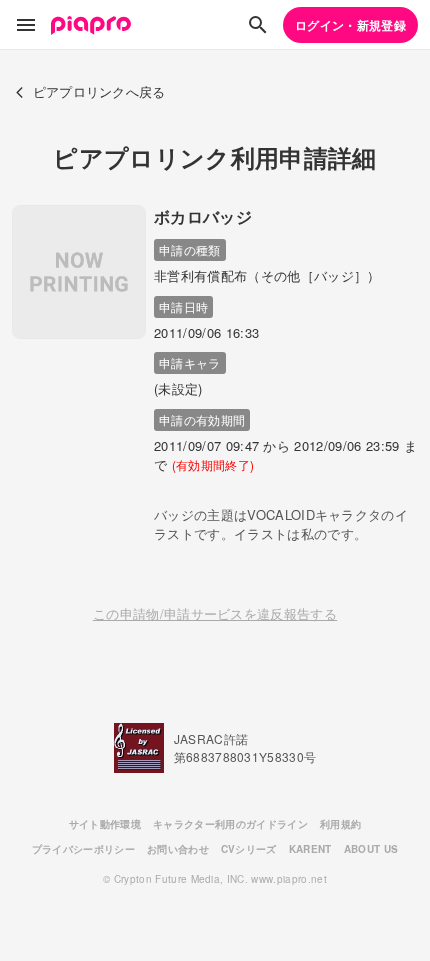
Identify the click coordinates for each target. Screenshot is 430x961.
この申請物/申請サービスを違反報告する (215, 613)
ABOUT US (371, 849)
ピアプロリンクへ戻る (99, 91)
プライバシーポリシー (83, 849)
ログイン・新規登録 (350, 25)
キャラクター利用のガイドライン (230, 824)
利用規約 (340, 824)
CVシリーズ (249, 849)
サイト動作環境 (105, 824)
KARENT (310, 849)
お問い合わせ (178, 849)
